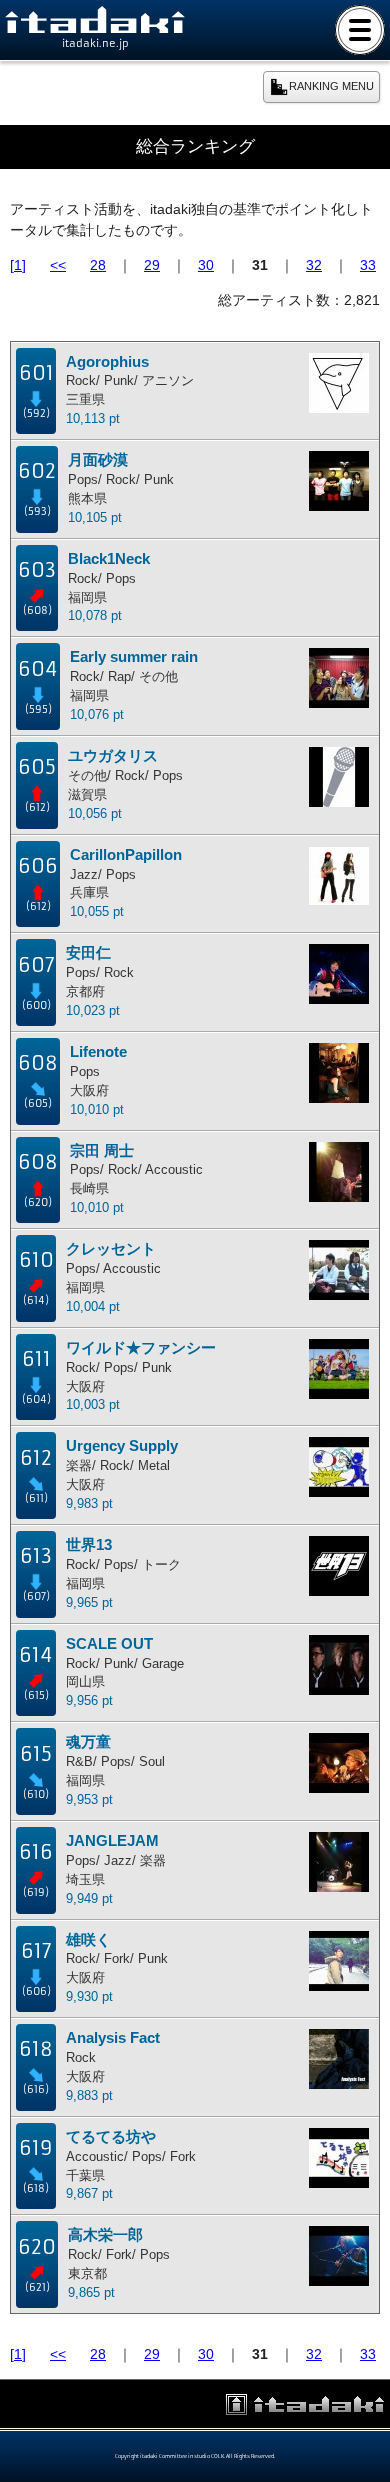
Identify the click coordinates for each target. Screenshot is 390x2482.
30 (206, 265)
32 (314, 265)
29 (152, 265)
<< (58, 265)
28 (98, 265)
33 (368, 265)
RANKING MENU (331, 86)
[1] (18, 265)
